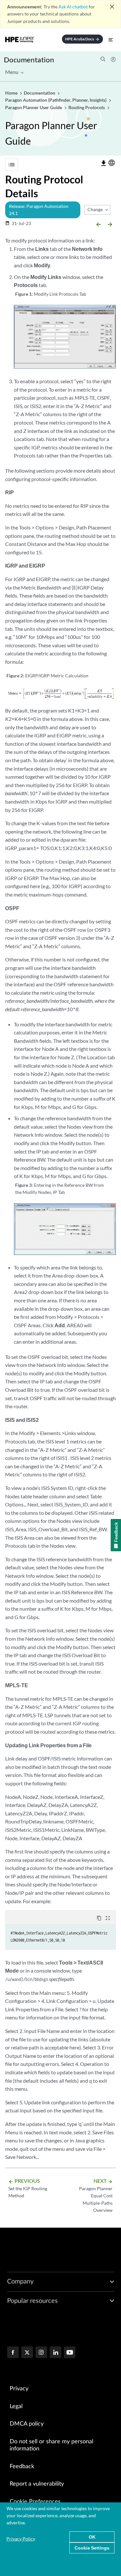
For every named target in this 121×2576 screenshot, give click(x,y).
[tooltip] (104, 163)
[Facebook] (13, 2353)
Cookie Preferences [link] (35, 2502)
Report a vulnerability (37, 2484)
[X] (27, 2353)
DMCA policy (27, 2424)
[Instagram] (41, 2353)
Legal (16, 2407)
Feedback (22, 2467)
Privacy (19, 2389)
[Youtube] (70, 2353)
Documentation (29, 60)
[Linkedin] (55, 2353)
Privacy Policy (21, 2539)
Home (12, 93)
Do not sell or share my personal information (51, 2445)
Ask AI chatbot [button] (73, 7)
